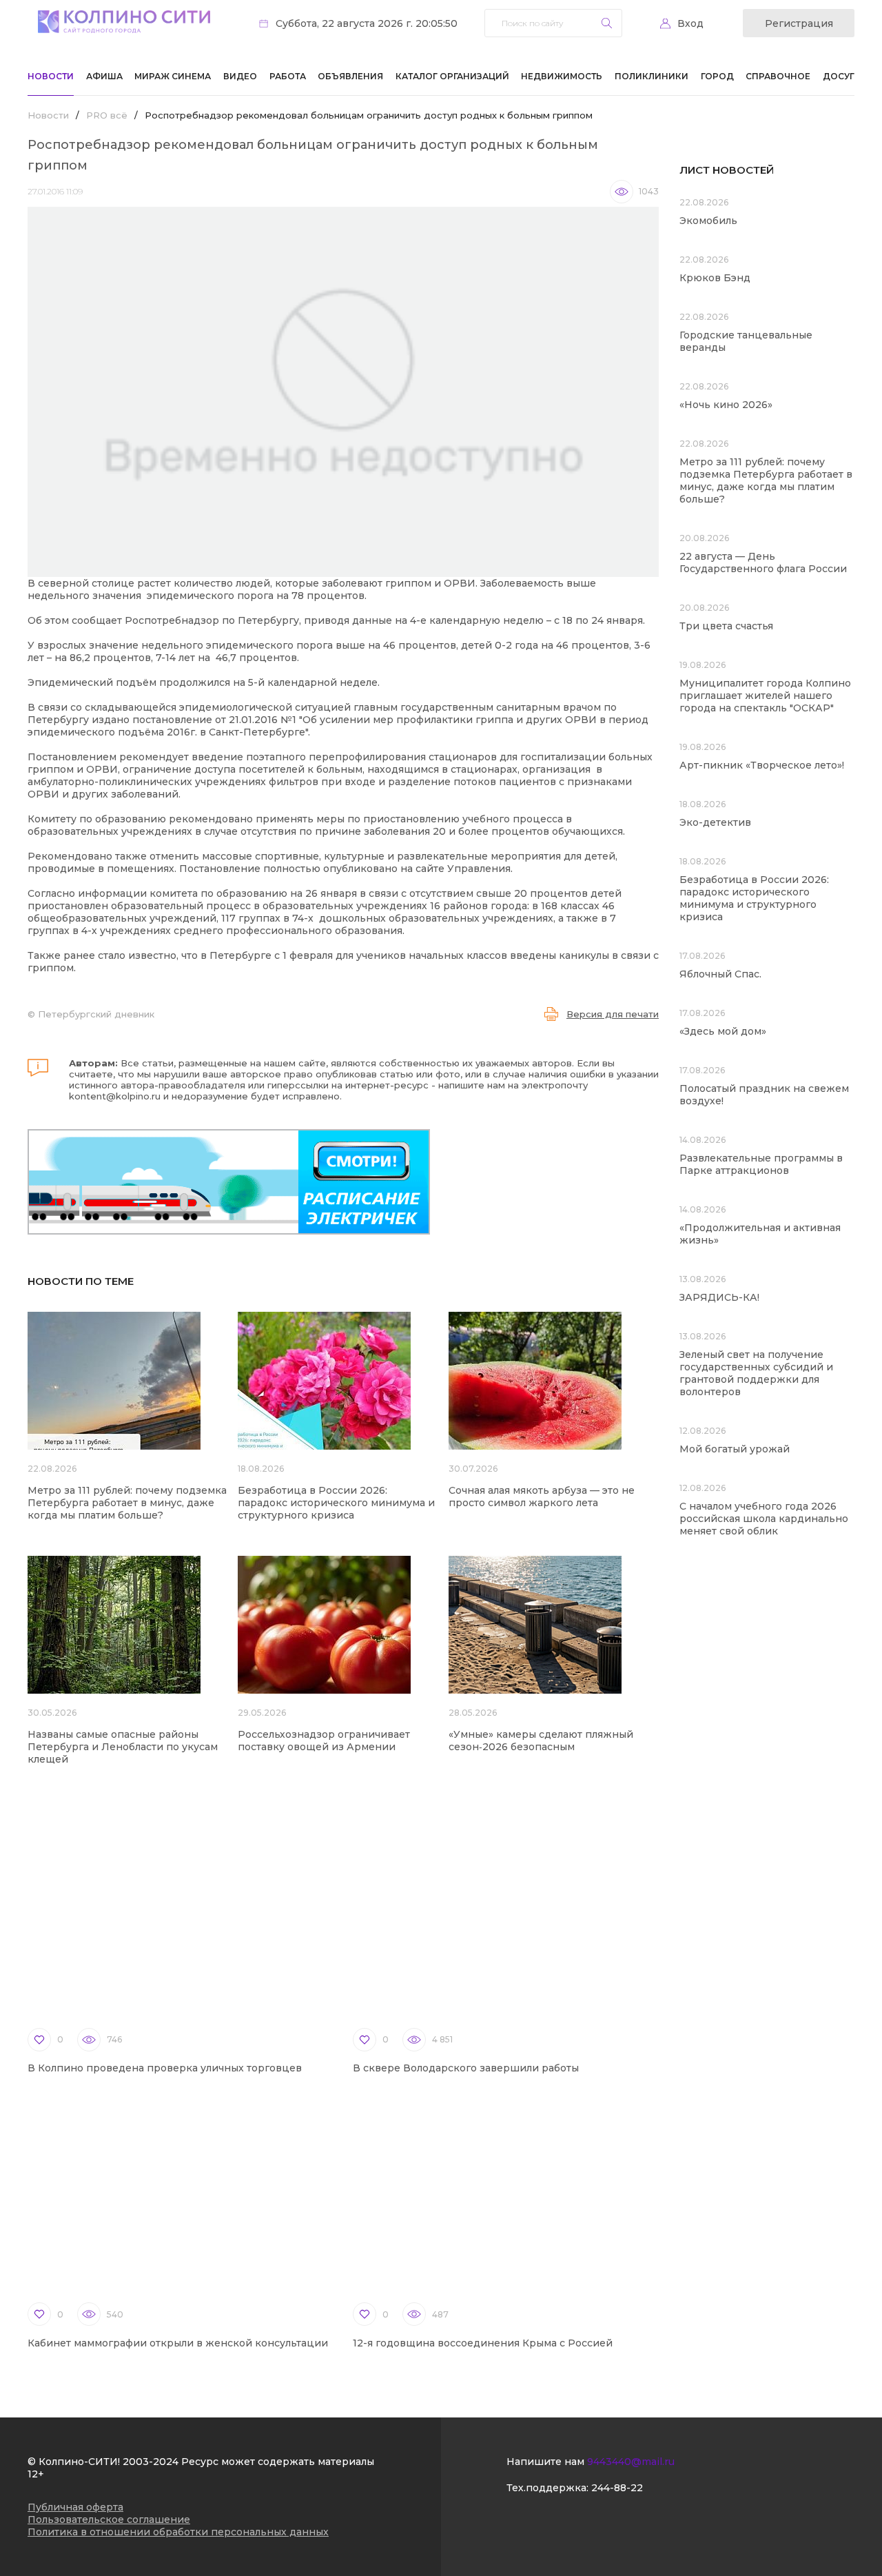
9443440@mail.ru (631, 2462)
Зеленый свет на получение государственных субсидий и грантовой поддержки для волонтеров (756, 1373)
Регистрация (799, 23)
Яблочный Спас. (722, 974)
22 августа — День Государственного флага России (763, 562)
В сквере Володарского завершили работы (466, 2068)
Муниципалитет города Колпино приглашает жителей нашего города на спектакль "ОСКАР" (765, 696)
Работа (288, 76)
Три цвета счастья (726, 626)
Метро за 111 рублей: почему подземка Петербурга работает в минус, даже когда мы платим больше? (127, 1503)
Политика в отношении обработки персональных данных (178, 2532)
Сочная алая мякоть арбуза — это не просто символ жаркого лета (542, 1497)
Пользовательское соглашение (109, 2519)
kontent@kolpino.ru (115, 1096)
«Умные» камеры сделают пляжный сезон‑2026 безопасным (541, 1741)
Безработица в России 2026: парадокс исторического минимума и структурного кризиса (336, 1503)
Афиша (104, 76)
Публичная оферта (75, 2507)
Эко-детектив (715, 822)
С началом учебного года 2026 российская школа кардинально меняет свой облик (764, 1519)
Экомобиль (708, 221)
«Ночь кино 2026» (726, 405)
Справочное (778, 76)
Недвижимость (562, 76)
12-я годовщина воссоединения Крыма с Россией (483, 2343)
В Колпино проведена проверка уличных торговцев (165, 2068)
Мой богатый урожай (735, 1449)
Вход (690, 23)
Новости (51, 76)
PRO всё (107, 115)
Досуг (839, 76)
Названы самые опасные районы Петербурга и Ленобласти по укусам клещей (123, 1747)
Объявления (350, 76)
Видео (240, 76)
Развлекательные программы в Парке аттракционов (761, 1164)
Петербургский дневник (96, 1014)
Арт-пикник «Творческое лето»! (762, 765)
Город (717, 76)
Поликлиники (652, 76)
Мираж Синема (173, 76)
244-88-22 (617, 2488)
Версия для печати (613, 1014)
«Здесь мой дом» (723, 1031)
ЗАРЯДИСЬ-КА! (719, 1297)
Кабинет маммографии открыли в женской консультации (178, 2343)
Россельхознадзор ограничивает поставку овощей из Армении (324, 1741)
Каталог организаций (452, 76)
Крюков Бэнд (715, 278)
